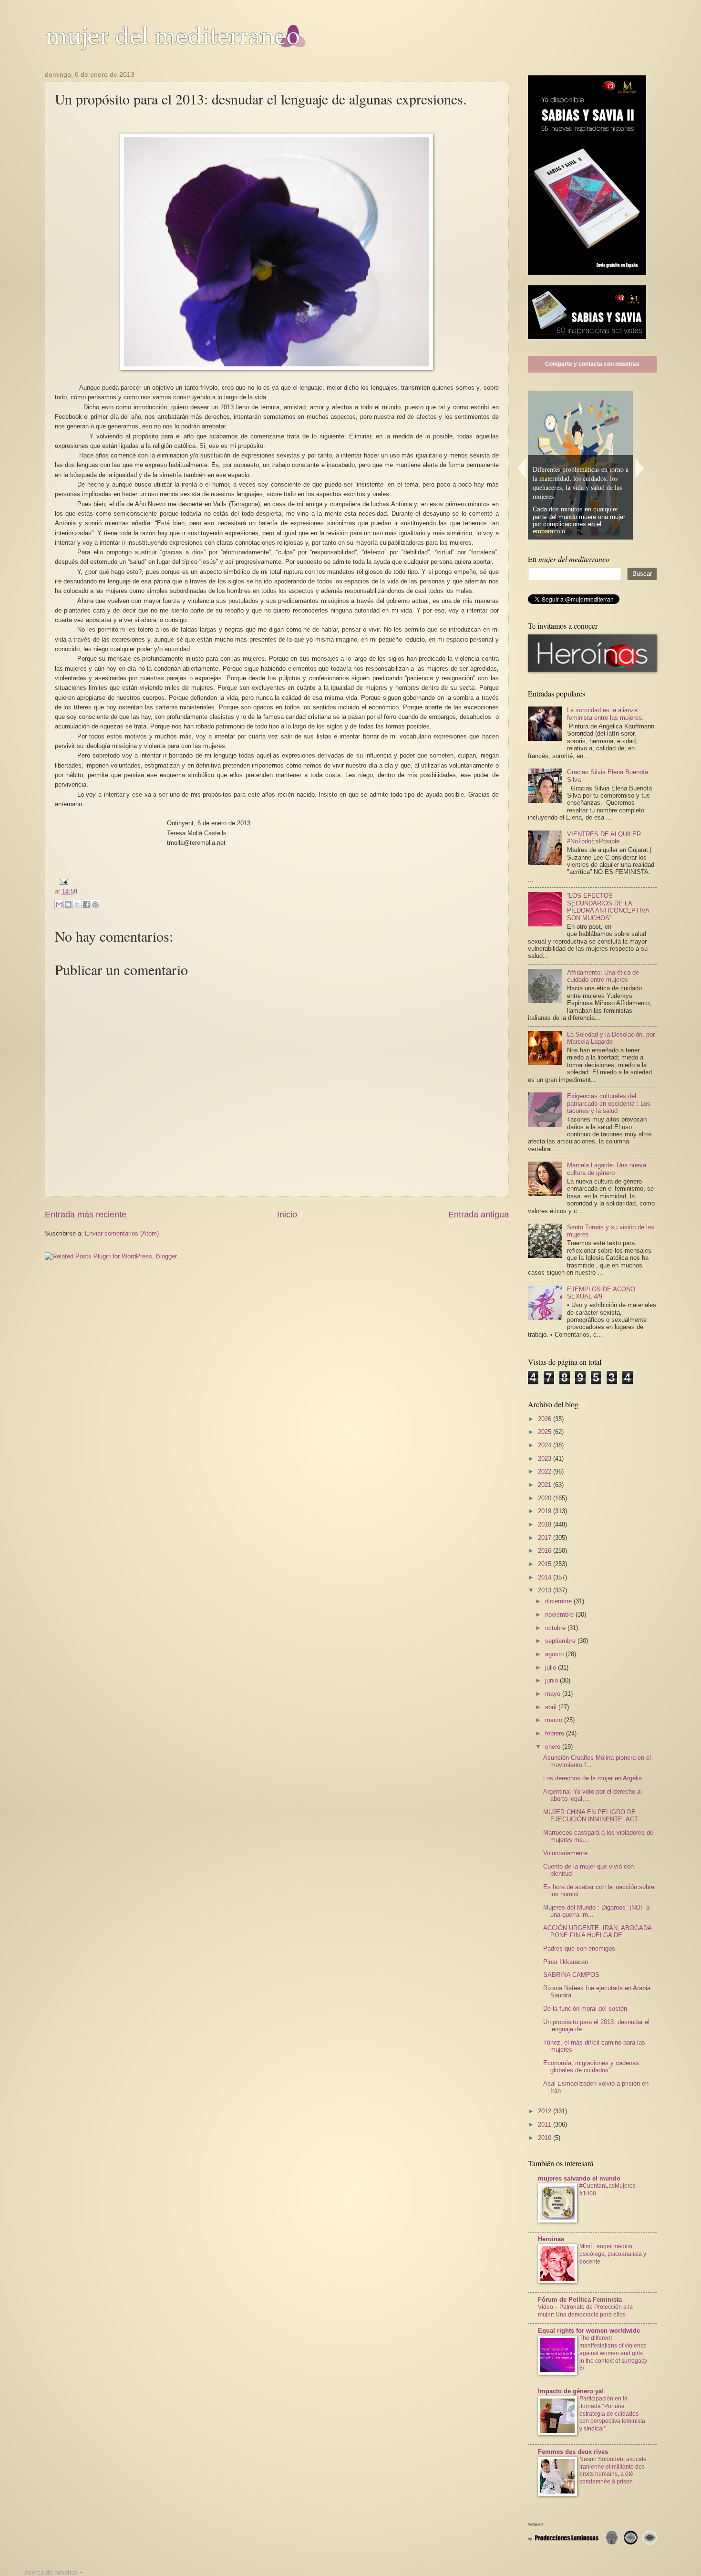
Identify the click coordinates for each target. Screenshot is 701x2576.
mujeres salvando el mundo (579, 2178)
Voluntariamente (565, 1853)
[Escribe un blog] (68, 904)
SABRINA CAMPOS (571, 1975)
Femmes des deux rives (573, 2452)
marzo (555, 1720)
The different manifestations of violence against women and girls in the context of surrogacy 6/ (613, 2353)
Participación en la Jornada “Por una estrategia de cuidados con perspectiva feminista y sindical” (612, 2414)
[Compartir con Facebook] (86, 904)
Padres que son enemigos (579, 1948)
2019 (546, 1511)
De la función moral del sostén (585, 2009)
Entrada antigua (479, 1215)
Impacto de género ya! (571, 2391)
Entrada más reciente (86, 1215)
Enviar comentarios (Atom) (122, 1233)
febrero (556, 1733)
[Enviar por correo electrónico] (59, 904)
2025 (546, 1432)
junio (552, 1680)
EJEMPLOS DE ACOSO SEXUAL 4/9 (601, 1293)
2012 (546, 2111)
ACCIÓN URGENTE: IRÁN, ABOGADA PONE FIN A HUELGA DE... (597, 1932)
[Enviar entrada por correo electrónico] (62, 881)
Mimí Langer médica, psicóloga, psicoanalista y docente (613, 2254)
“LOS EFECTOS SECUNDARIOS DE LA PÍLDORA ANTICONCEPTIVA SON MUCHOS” (608, 907)
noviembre (560, 1615)
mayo (554, 1694)
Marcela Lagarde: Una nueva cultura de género (607, 1169)
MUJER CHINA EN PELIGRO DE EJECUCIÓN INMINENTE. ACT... (593, 1816)
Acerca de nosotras (51, 2572)
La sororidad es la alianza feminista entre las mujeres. (605, 714)
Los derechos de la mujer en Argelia (593, 1778)
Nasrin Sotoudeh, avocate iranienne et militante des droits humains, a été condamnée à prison (613, 2471)
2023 (546, 1459)
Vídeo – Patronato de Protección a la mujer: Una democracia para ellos (585, 2311)
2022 (546, 1471)
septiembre (561, 1641)
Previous (521, 468)
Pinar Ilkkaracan (566, 1962)
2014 (546, 1577)
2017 (546, 1538)
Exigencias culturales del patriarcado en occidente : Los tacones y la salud (609, 1103)
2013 (546, 1590)
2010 (546, 2138)
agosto (555, 1654)
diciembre (559, 1601)
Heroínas (551, 2239)
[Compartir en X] (77, 904)
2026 (546, 1419)
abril (552, 1707)
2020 (546, 1498)
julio (552, 1667)
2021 (546, 1485)
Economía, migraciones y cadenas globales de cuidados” (591, 2067)
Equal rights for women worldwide (589, 2331)
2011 (546, 2124)
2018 (546, 1524)
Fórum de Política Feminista (580, 2300)
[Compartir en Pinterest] (95, 904)
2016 (546, 1551)
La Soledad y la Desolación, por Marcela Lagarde (611, 1038)
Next (640, 468)
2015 (546, 1564)
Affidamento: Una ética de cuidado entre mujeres (603, 976)
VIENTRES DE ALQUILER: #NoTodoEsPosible (605, 838)
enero (554, 1747)
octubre (556, 1628)
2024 (546, 1445)
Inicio (287, 1215)
